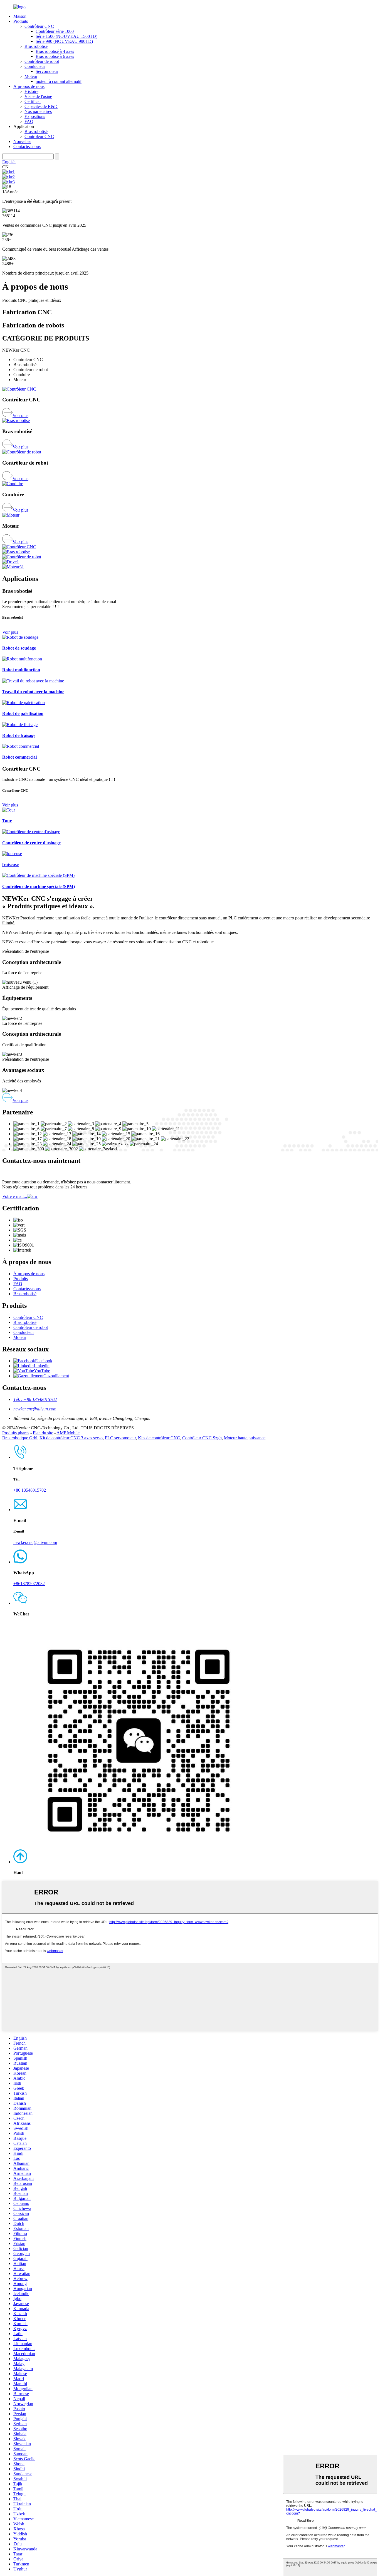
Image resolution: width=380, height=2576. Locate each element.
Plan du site (43, 1433)
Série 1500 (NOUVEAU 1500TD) (66, 36)
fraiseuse (10, 864)
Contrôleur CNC (39, 26)
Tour (7, 821)
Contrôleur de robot (42, 61)
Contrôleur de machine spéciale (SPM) (39, 886)
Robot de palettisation (23, 713)
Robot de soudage (19, 648)
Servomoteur (47, 71)
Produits (21, 21)
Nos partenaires (38, 111)
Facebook (44, 1361)
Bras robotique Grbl (20, 1438)
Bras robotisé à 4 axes (55, 51)
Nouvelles (22, 141)
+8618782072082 (29, 1584)
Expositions (35, 116)
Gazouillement (56, 1376)
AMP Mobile (68, 1433)
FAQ (29, 121)
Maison (20, 16)
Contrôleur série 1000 (55, 31)
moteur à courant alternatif (59, 81)
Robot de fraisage (19, 735)
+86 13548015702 (30, 1490)
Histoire (31, 91)
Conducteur (35, 66)
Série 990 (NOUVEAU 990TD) (64, 41)
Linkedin (42, 1366)
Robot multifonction (21, 670)
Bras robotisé (36, 46)
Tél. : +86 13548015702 (35, 1399)
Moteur (31, 76)
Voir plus (20, 415)
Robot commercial (19, 757)
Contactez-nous (27, 146)
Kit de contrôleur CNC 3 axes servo (71, 1438)
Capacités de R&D (41, 106)
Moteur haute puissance (245, 1438)
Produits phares (16, 1433)
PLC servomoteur (120, 1438)
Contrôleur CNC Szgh (202, 1438)
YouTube (42, 1371)
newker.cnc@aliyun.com (35, 1409)
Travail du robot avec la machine (33, 692)
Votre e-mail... (15, 1196)
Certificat (33, 101)
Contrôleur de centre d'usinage (31, 843)
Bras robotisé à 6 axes (55, 56)
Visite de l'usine (38, 96)
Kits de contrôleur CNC (159, 1438)
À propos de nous (29, 86)
